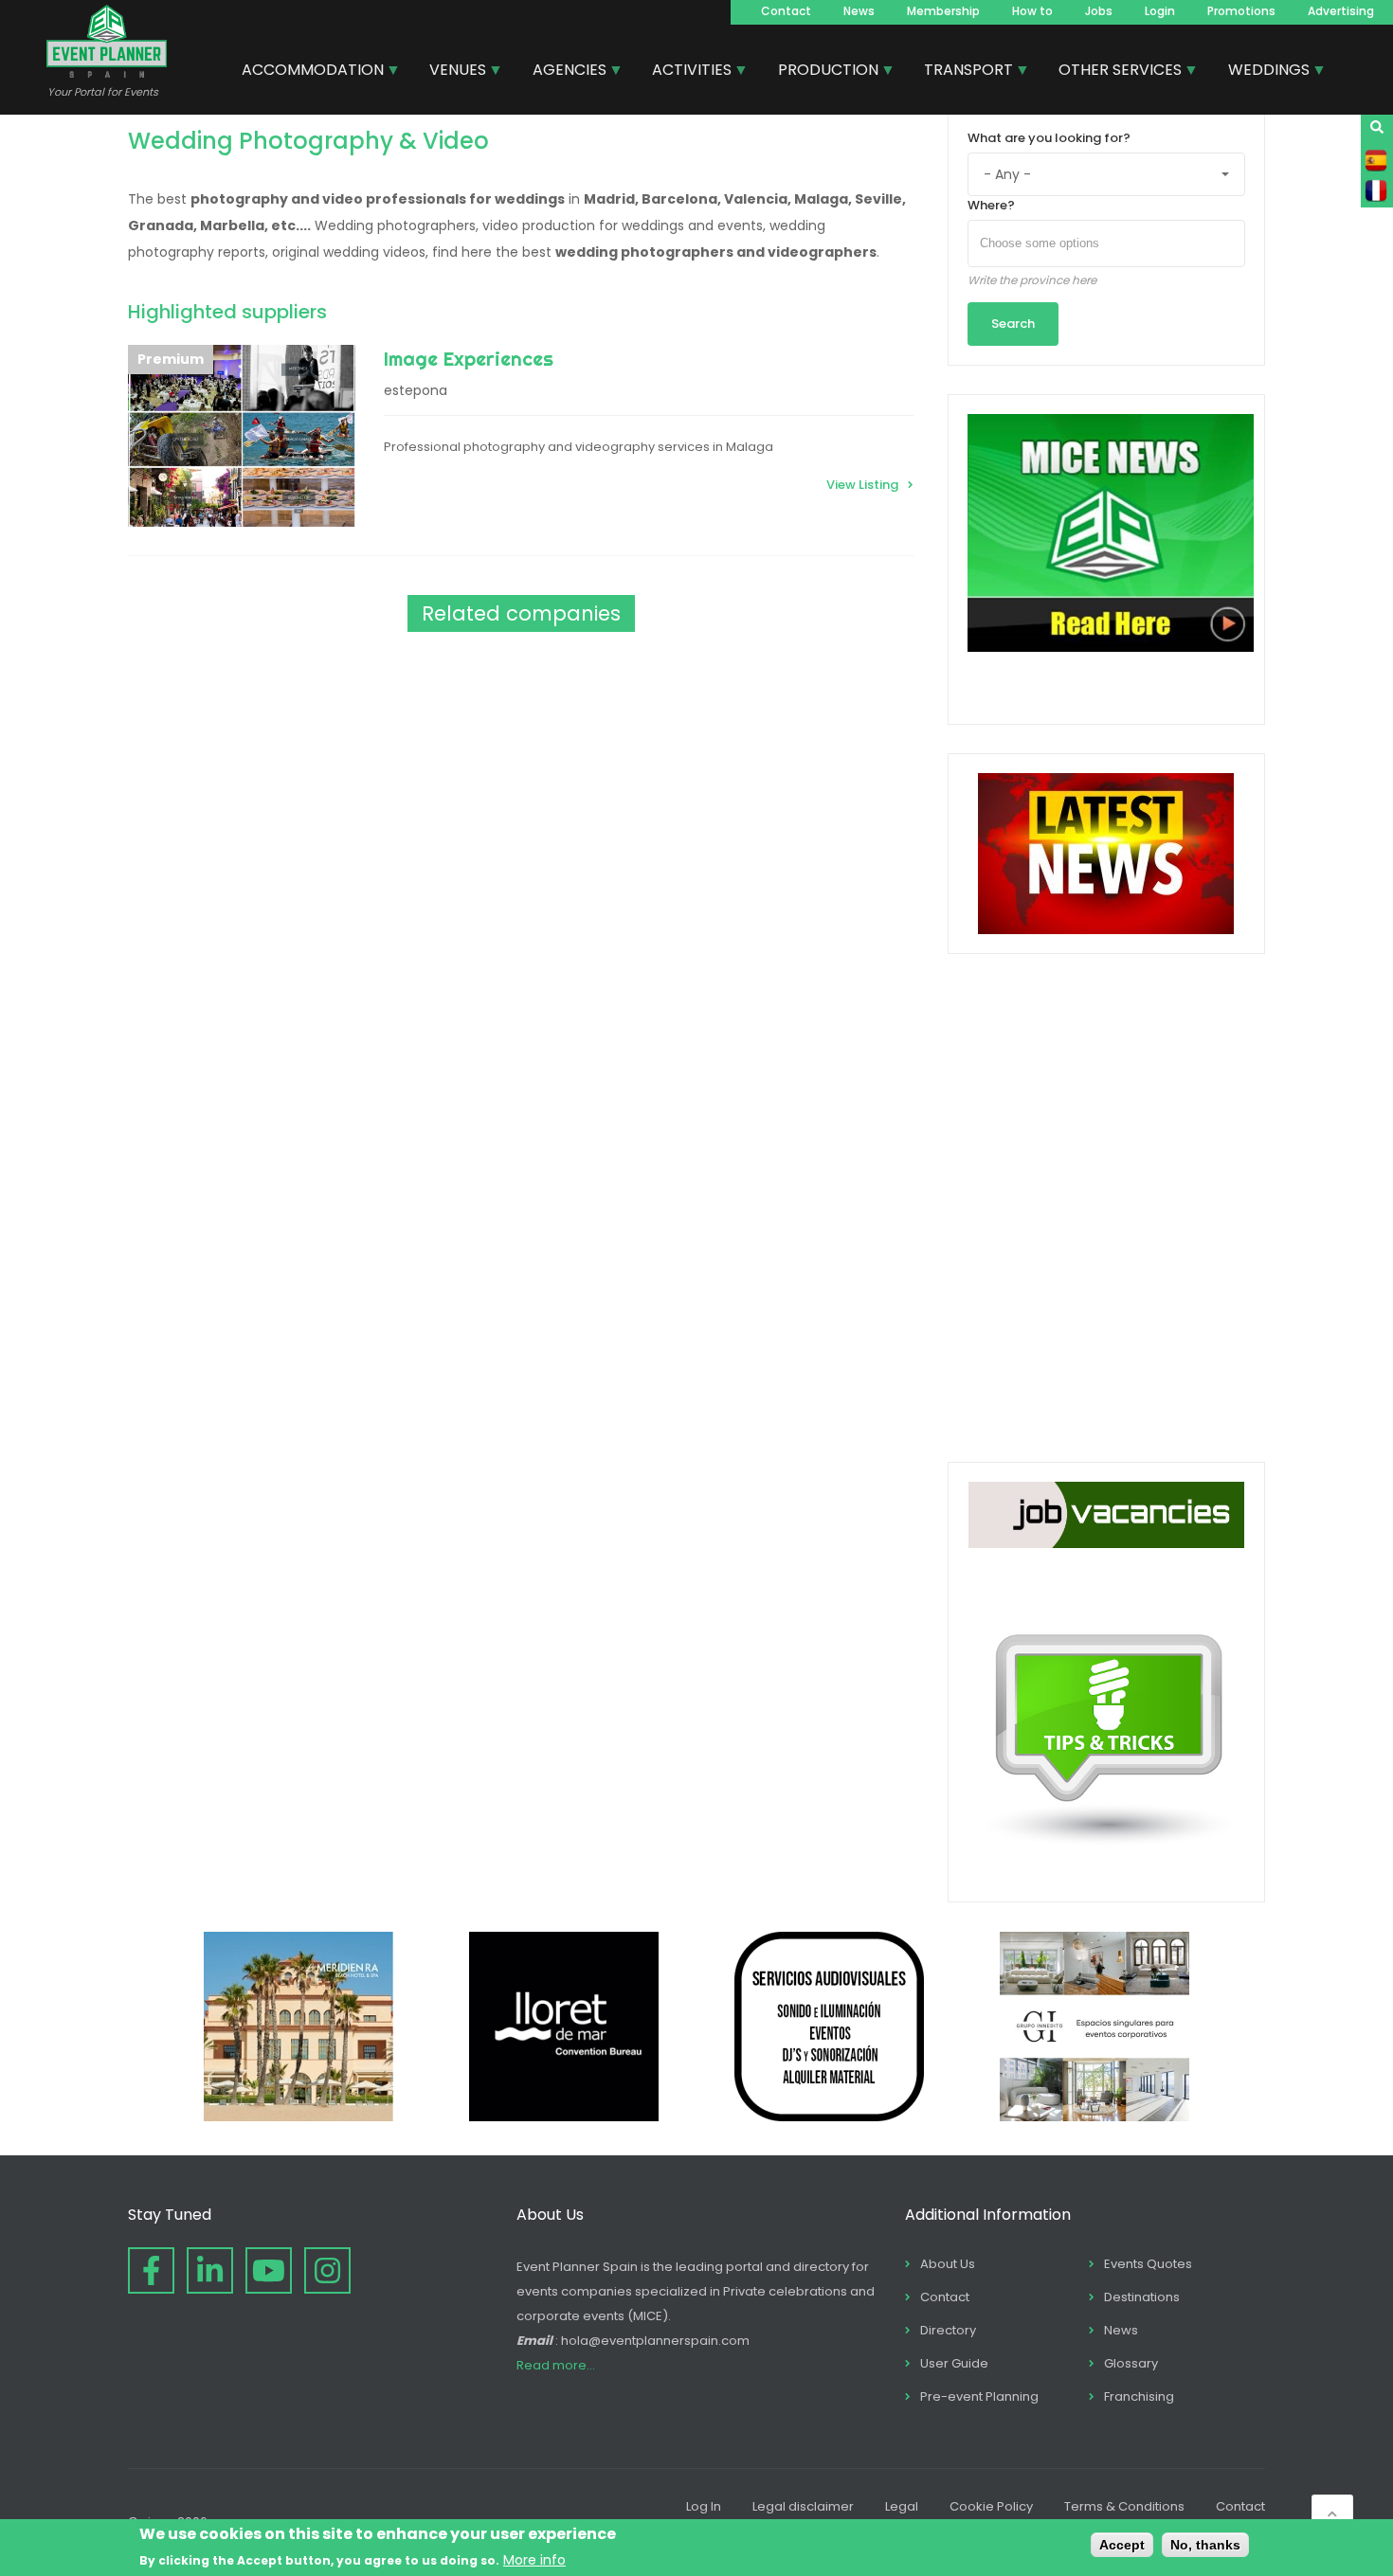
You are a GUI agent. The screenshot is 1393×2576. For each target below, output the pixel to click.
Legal (902, 2506)
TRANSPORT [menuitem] (961, 72)
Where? (991, 205)
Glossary (1131, 2363)
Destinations (1142, 2297)
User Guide (954, 2363)
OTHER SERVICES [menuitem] (1113, 72)
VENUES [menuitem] (451, 72)
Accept (1122, 2545)
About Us (948, 2264)
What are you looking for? (1049, 138)
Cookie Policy (991, 2506)
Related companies (521, 613)
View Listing (862, 485)
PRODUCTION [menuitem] (821, 72)
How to (1032, 11)
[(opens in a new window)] (298, 2117)
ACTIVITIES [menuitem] (685, 72)
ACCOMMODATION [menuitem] (306, 72)
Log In (704, 2506)
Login (1160, 11)
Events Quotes (1148, 2264)
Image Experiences (469, 359)
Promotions (1241, 11)
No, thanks (1205, 2545)
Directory (948, 2330)
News (859, 11)
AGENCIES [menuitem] (562, 72)
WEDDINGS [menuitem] (1262, 72)
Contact (786, 11)
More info (534, 2559)
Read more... (556, 2365)
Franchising (1139, 2396)
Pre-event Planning (979, 2396)
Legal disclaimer (803, 2506)
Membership (943, 11)
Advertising (1341, 11)
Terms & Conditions (1124, 2506)
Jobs (1099, 11)
